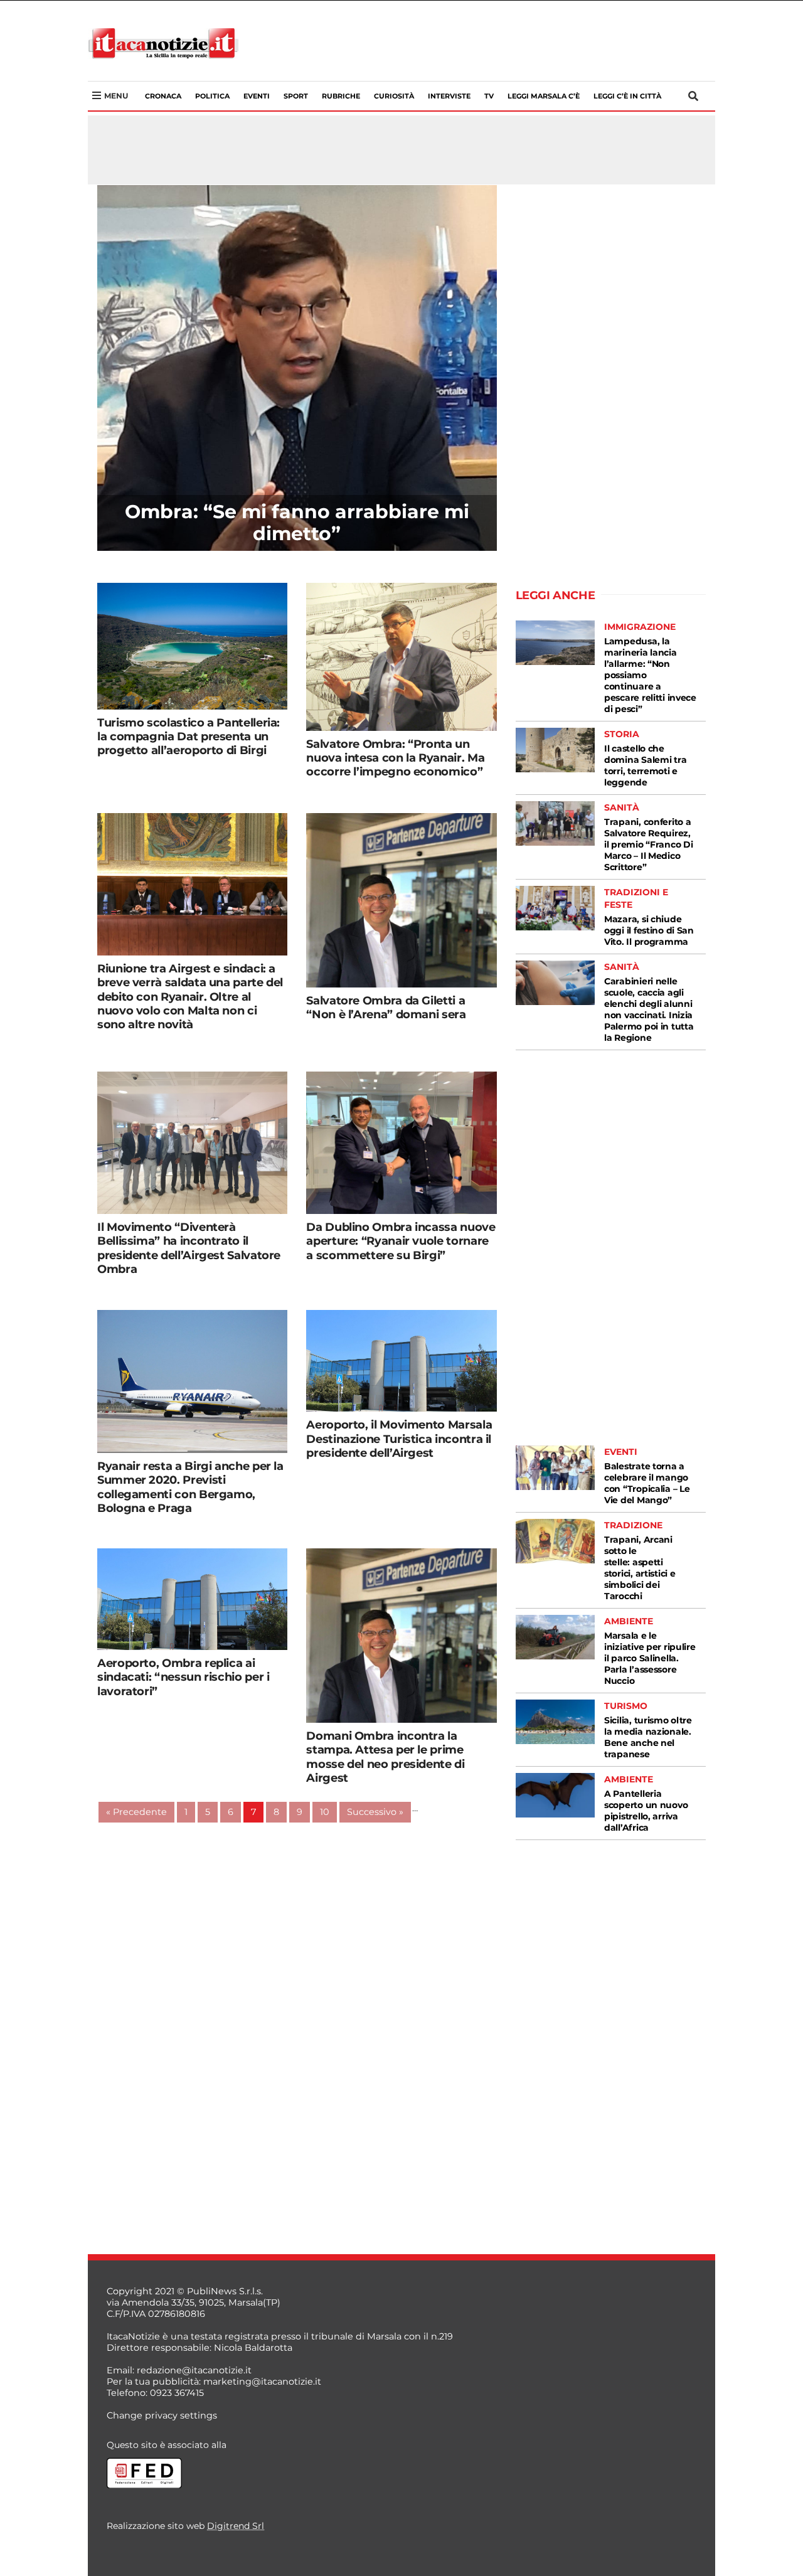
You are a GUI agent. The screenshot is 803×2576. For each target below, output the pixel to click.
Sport (296, 96)
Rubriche (341, 96)
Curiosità (394, 96)
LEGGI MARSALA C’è (544, 96)
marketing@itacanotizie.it (262, 2382)
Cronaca (163, 96)
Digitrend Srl (236, 2526)
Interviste (449, 96)
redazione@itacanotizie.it (194, 2370)
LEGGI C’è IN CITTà (627, 96)
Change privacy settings (162, 2415)
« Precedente (136, 1812)
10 (325, 1812)
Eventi (257, 96)
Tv (489, 96)
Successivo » (375, 1812)
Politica (212, 96)
